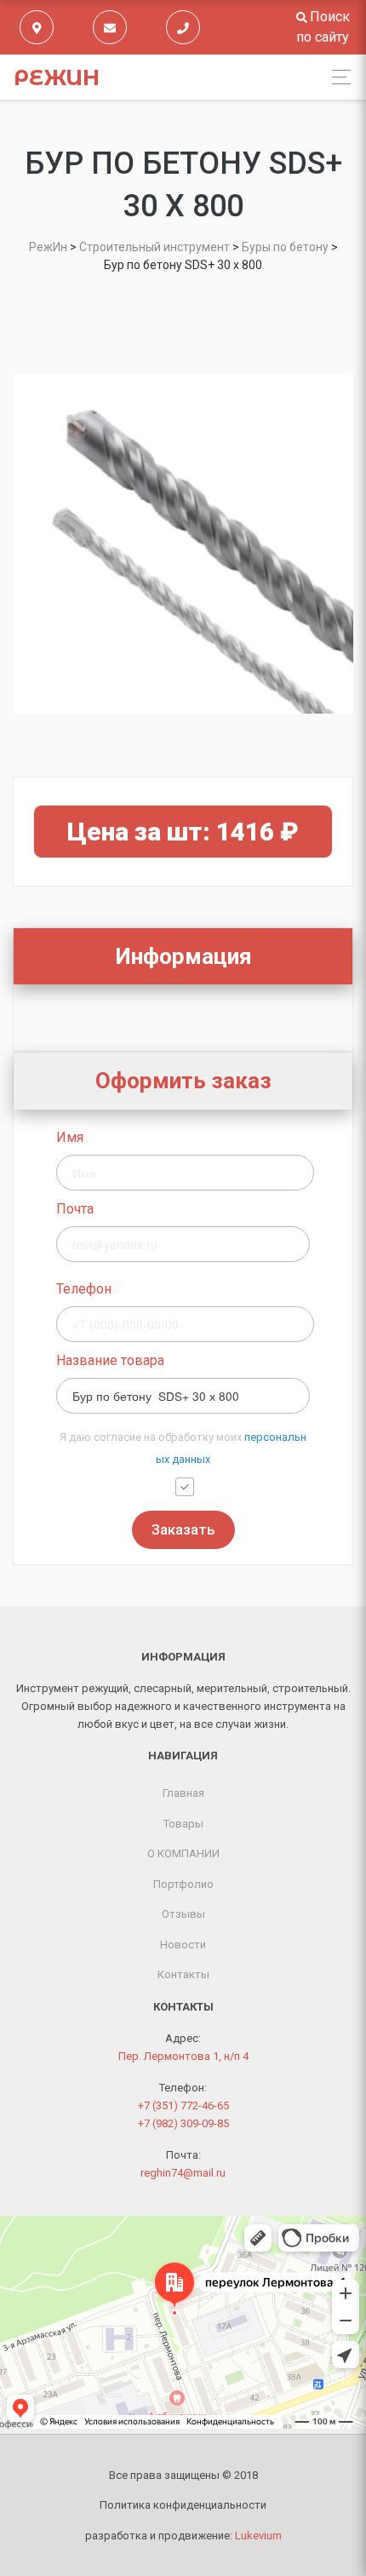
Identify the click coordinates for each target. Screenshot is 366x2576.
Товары (183, 1824)
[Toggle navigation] (337, 77)
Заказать (183, 1529)
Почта (75, 1209)
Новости (183, 1945)
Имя (70, 1137)
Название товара (110, 1360)
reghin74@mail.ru (183, 2173)
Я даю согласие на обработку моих (183, 1448)
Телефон (84, 1289)
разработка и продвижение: (183, 2536)
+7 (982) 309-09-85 (183, 2123)
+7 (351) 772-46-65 (183, 2106)
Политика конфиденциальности (183, 2505)
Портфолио (183, 1884)
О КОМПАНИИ (183, 1853)
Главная (183, 1793)
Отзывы (183, 1914)
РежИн (57, 77)
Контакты (183, 1974)
